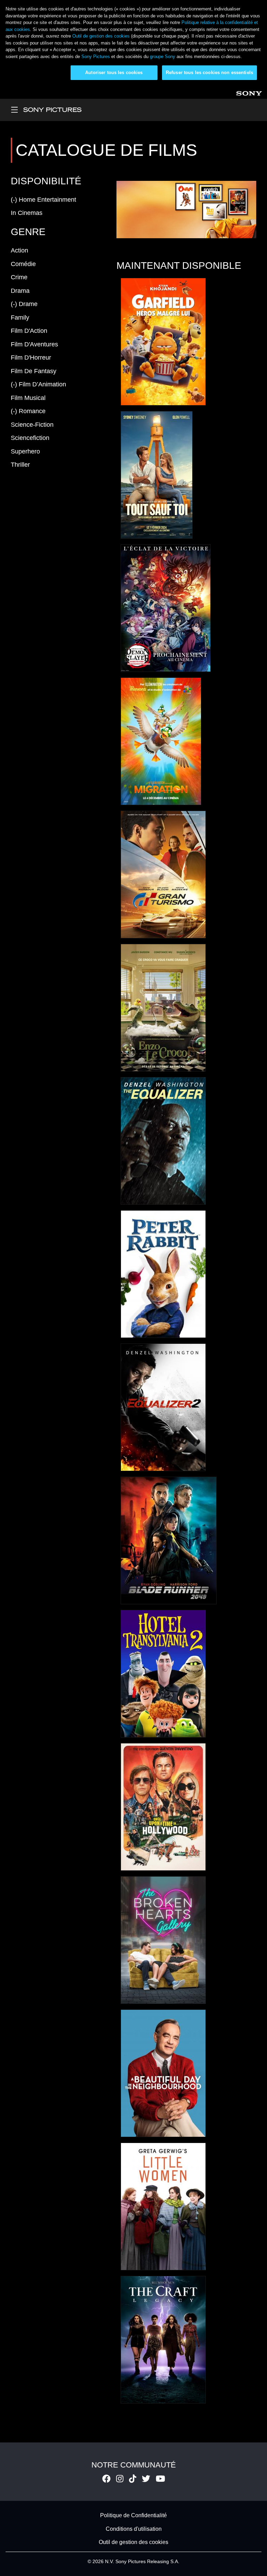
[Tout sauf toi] (157, 475)
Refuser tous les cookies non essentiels (209, 73)
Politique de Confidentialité (133, 2516)
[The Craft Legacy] (163, 2340)
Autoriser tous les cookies (114, 73)
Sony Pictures (96, 57)
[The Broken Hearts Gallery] (163, 1940)
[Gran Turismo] (163, 874)
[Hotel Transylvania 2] (163, 1674)
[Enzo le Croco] (163, 1008)
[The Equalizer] (163, 1141)
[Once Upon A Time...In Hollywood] (163, 1807)
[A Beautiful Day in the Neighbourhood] (163, 2073)
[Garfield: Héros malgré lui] (163, 342)
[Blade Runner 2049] (169, 1540)
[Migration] (161, 741)
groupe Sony (163, 57)
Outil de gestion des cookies (101, 36)
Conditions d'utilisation (134, 2529)
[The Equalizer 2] (163, 1407)
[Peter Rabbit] (163, 1274)
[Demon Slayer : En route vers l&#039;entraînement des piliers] (166, 608)
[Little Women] (163, 2206)
